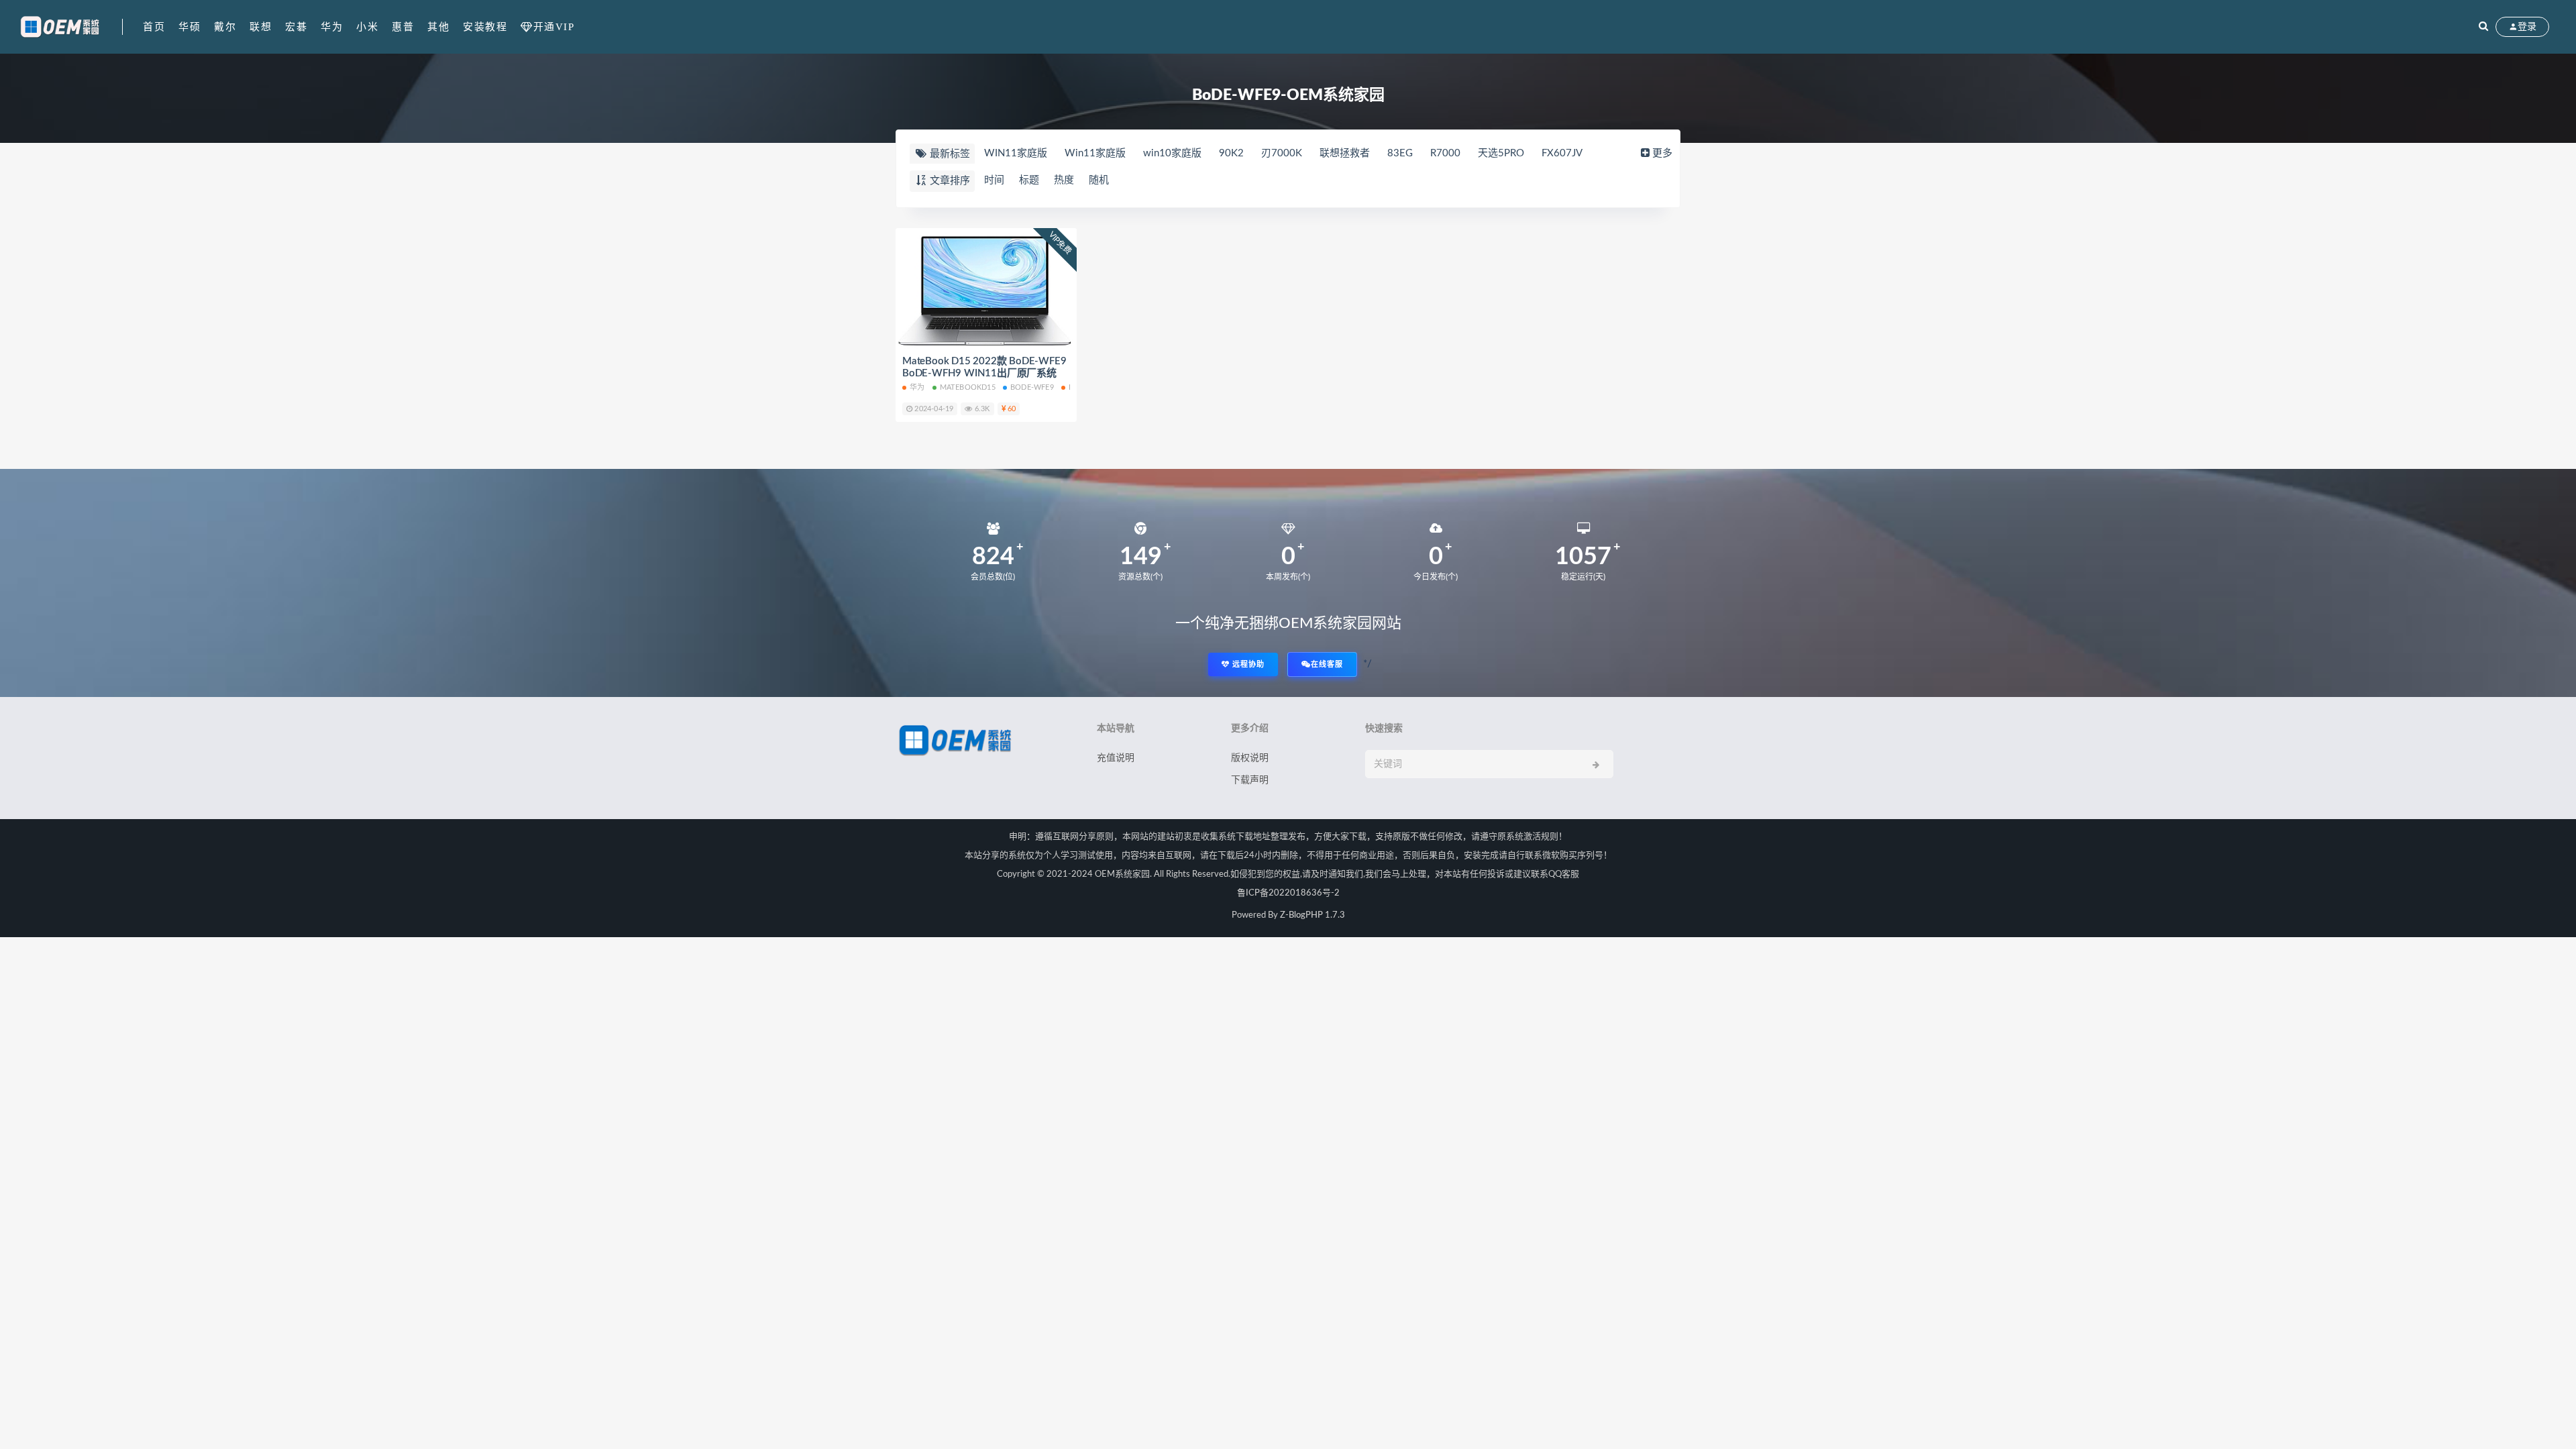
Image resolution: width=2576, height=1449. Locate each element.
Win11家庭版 (1095, 153)
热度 (1064, 180)
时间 (994, 180)
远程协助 (1247, 664)
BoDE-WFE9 (1032, 387)
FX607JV (1562, 153)
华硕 (190, 27)
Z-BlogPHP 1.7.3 (1312, 915)
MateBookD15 (968, 387)
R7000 (1445, 153)
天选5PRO (1501, 153)
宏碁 (296, 27)
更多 (1662, 153)
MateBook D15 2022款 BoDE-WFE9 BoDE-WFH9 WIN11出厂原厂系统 (984, 367)
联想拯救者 (1345, 153)
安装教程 (485, 27)
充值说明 (1116, 758)
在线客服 (1327, 664)
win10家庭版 (1172, 153)
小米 (367, 27)
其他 (438, 27)
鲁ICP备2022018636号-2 (1288, 893)
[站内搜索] (2483, 27)
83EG (1400, 153)
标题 (1029, 180)
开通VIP (554, 26)
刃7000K (1282, 153)
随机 (1099, 180)
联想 (261, 27)
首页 (154, 27)
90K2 (1231, 153)
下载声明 (1250, 780)
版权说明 (1250, 758)
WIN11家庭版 (1016, 153)
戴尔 (225, 27)
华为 (332, 27)
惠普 (403, 27)
